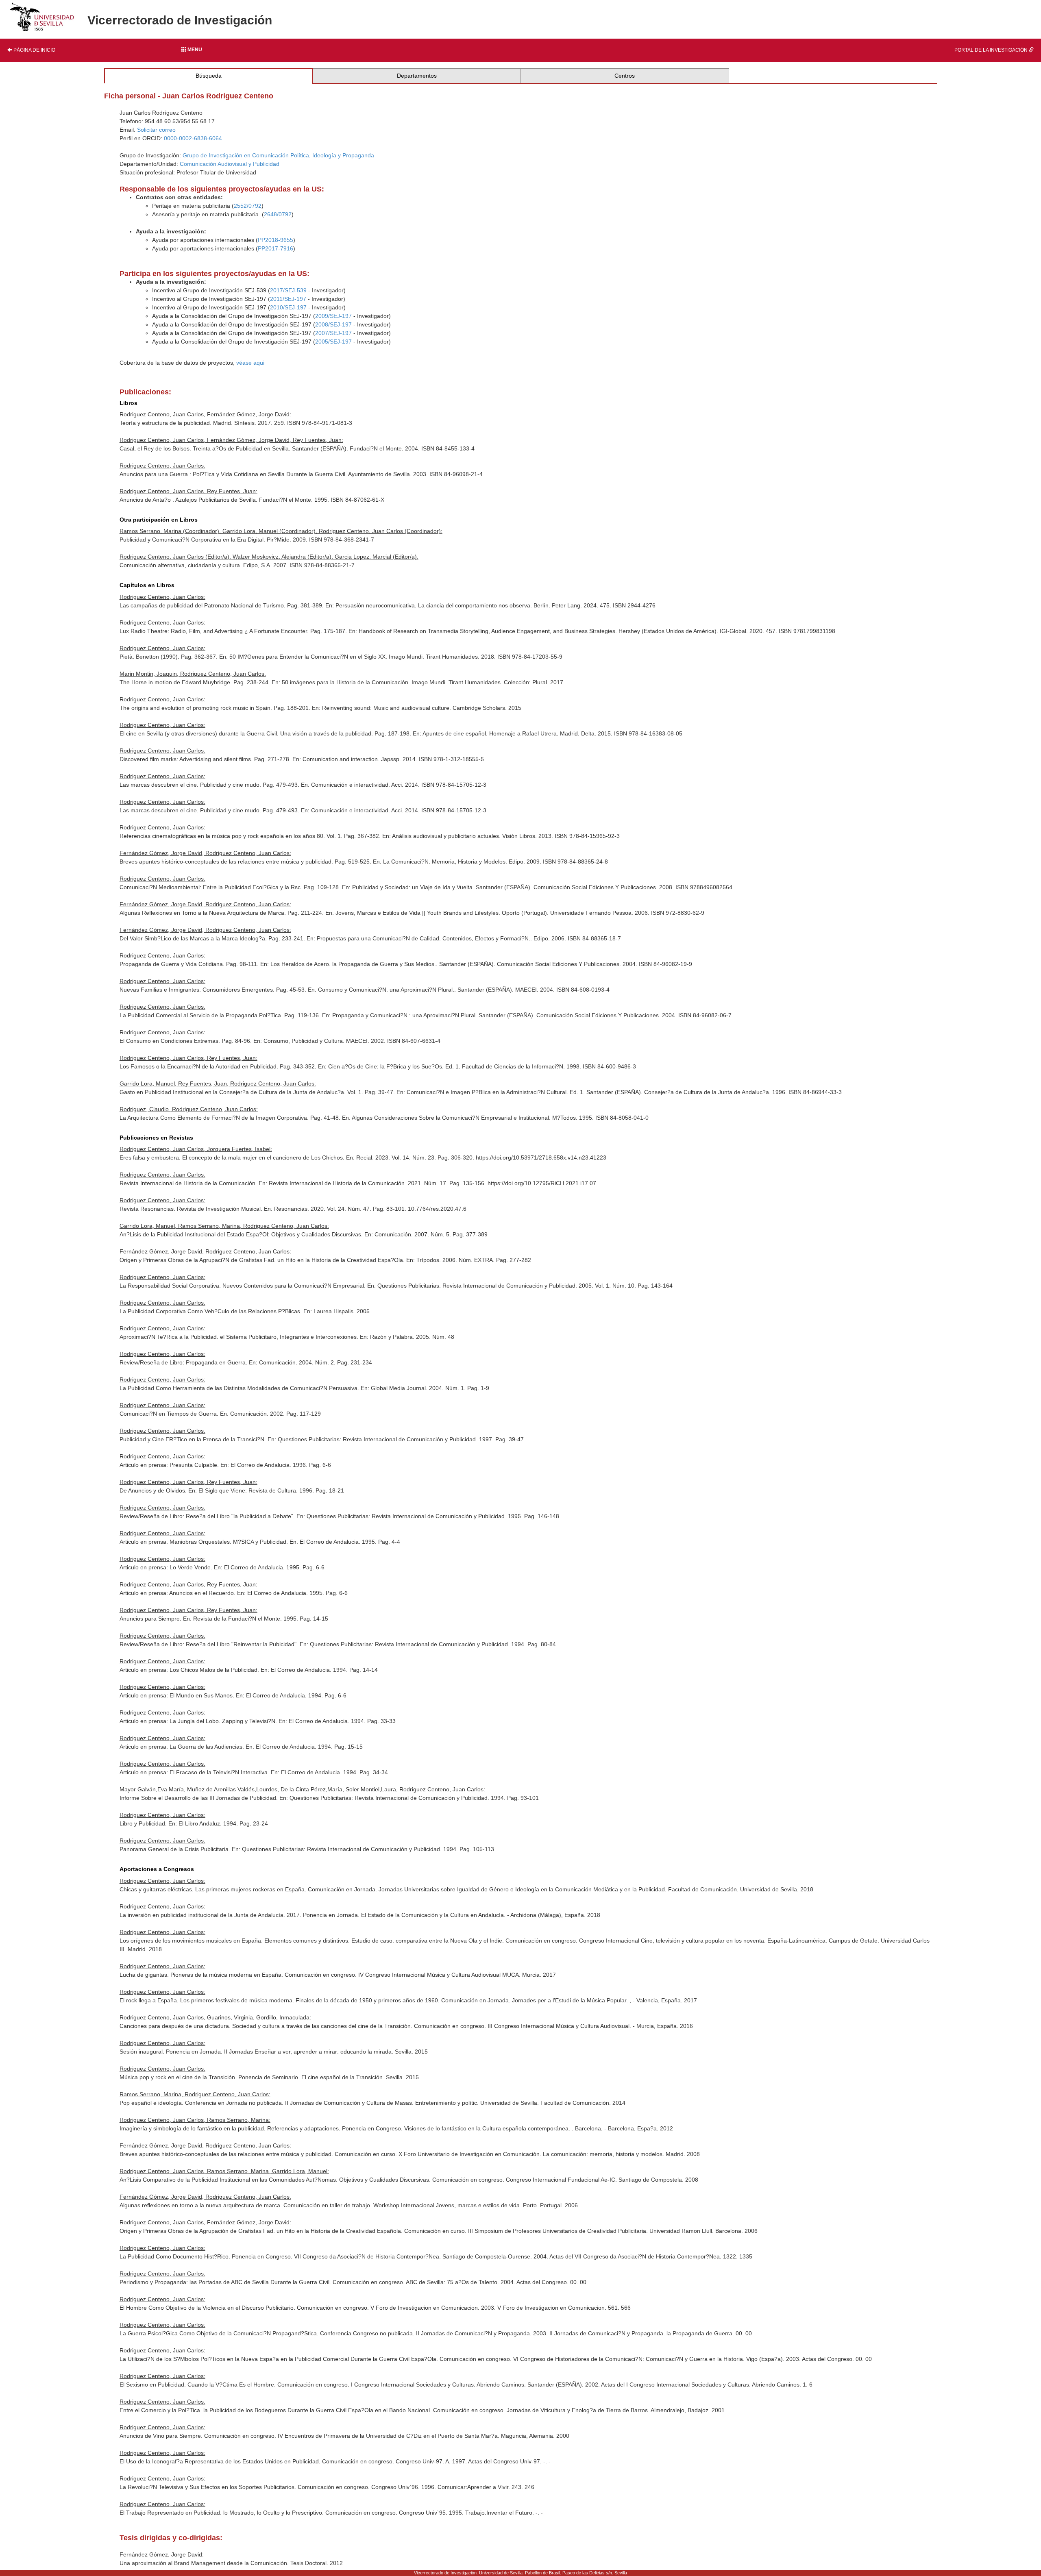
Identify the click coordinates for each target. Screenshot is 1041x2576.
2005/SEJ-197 (333, 342)
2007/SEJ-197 (333, 333)
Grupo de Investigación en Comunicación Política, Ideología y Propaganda (278, 155)
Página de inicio (34, 50)
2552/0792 (248, 206)
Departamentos (417, 76)
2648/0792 (278, 214)
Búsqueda (209, 76)
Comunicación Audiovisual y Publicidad (230, 164)
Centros (625, 76)
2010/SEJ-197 (288, 307)
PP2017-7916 (275, 248)
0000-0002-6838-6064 (193, 138)
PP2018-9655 (275, 240)
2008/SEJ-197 (333, 324)
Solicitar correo (156, 130)
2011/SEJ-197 (288, 299)
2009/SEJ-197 (333, 316)
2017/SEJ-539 (288, 290)
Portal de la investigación (992, 50)
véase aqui (250, 363)
